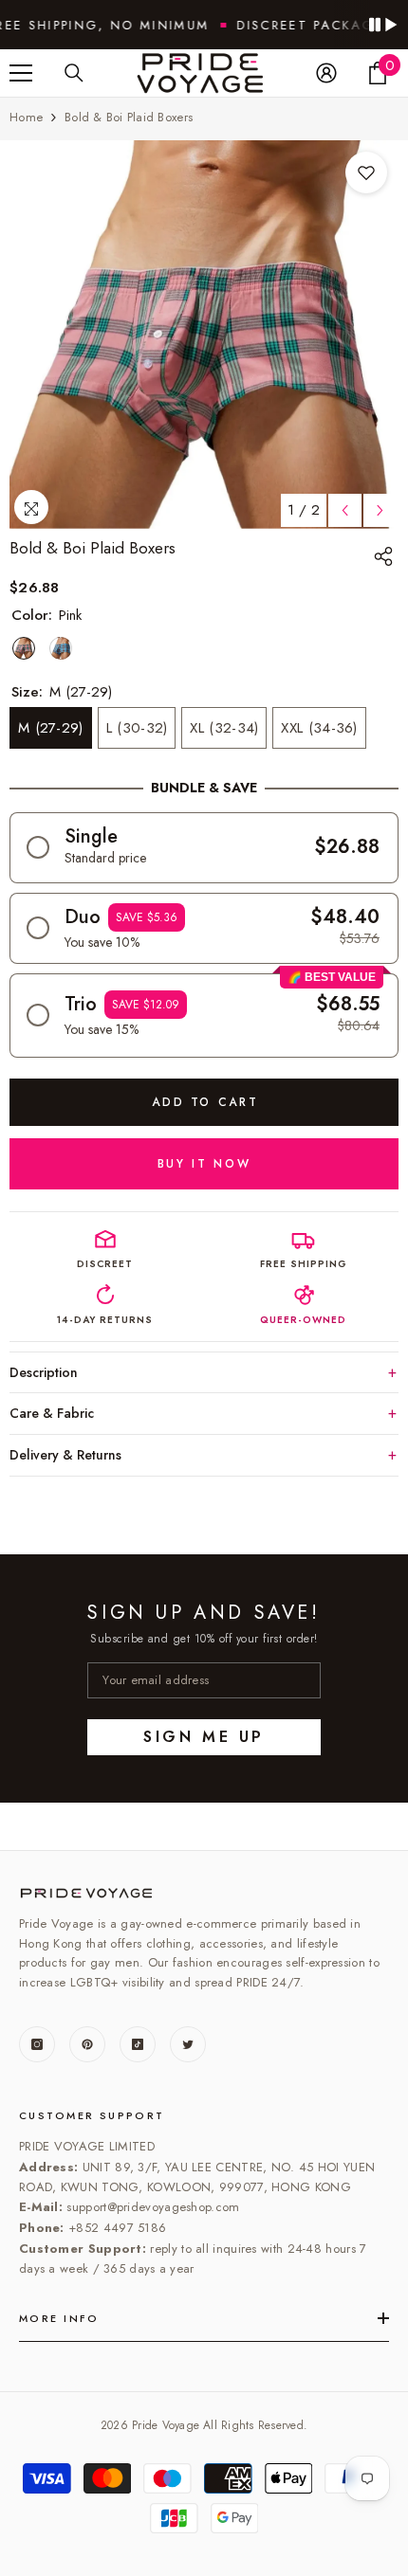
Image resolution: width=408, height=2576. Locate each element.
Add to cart (205, 1102)
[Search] (74, 73)
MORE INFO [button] (59, 2318)
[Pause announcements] (382, 25)
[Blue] (61, 648)
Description (44, 1372)
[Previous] (345, 510)
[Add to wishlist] (366, 172)
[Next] (380, 510)
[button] (204, 848)
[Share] (386, 556)
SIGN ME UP (204, 1737)
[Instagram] (37, 2044)
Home (26, 117)
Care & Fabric (52, 1413)
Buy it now (204, 1164)
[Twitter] (188, 2044)
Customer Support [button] (92, 2115)
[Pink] (24, 648)
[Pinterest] (87, 2044)
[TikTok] (138, 2044)
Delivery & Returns (65, 1455)
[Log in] (326, 73)
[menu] (21, 73)
